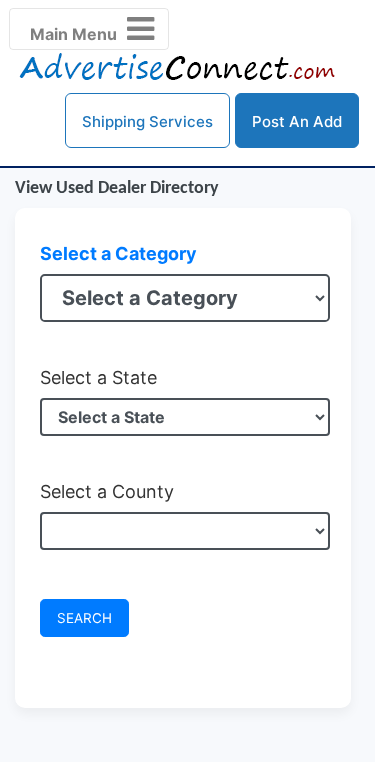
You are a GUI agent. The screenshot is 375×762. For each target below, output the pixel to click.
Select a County (107, 491)
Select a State (98, 377)
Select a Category (118, 253)
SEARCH (84, 618)
